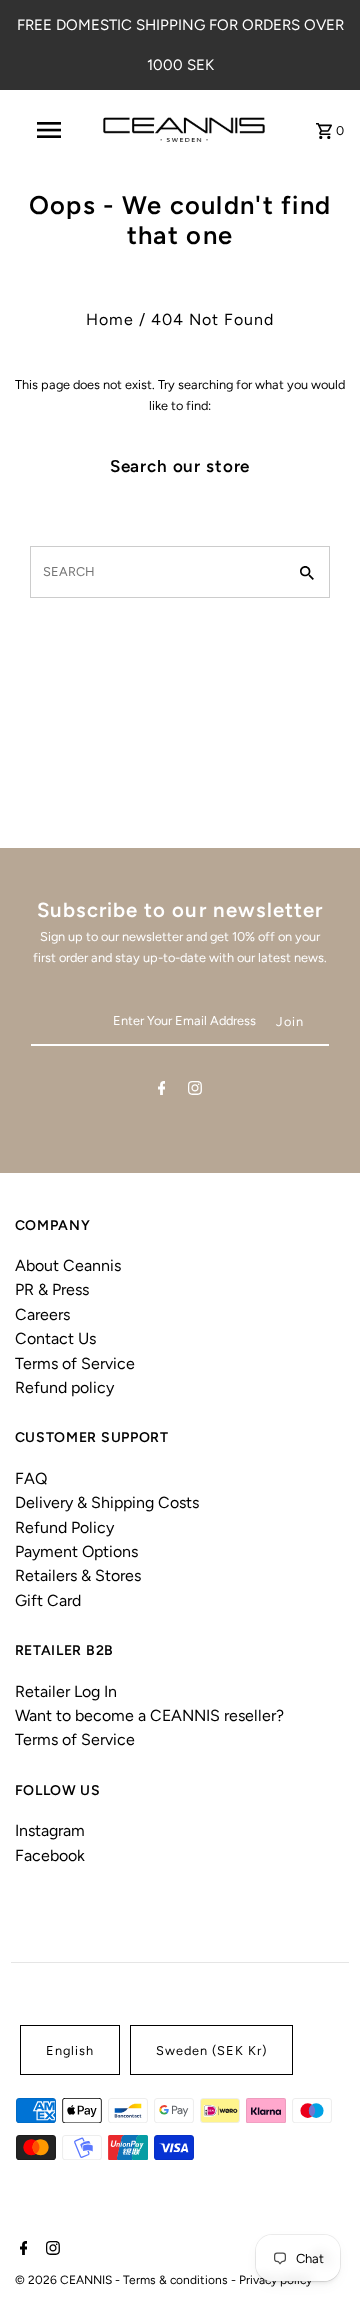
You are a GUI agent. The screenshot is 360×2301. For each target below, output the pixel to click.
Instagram (50, 1830)
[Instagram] (195, 1091)
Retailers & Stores (78, 1575)
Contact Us (55, 1338)
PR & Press (52, 1289)
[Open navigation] (48, 130)
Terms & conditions (177, 2280)
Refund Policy (64, 1527)
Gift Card (48, 1600)
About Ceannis (68, 1265)
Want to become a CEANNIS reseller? (149, 1715)
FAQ (31, 1478)
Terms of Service (75, 1363)
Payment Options (76, 1551)
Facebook (50, 1855)
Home (110, 319)
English (70, 2050)
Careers (42, 1314)
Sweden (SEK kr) (211, 2050)
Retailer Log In (66, 1691)
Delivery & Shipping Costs (107, 1502)
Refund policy (64, 1387)
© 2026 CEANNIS (65, 2280)
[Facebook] (162, 1091)
